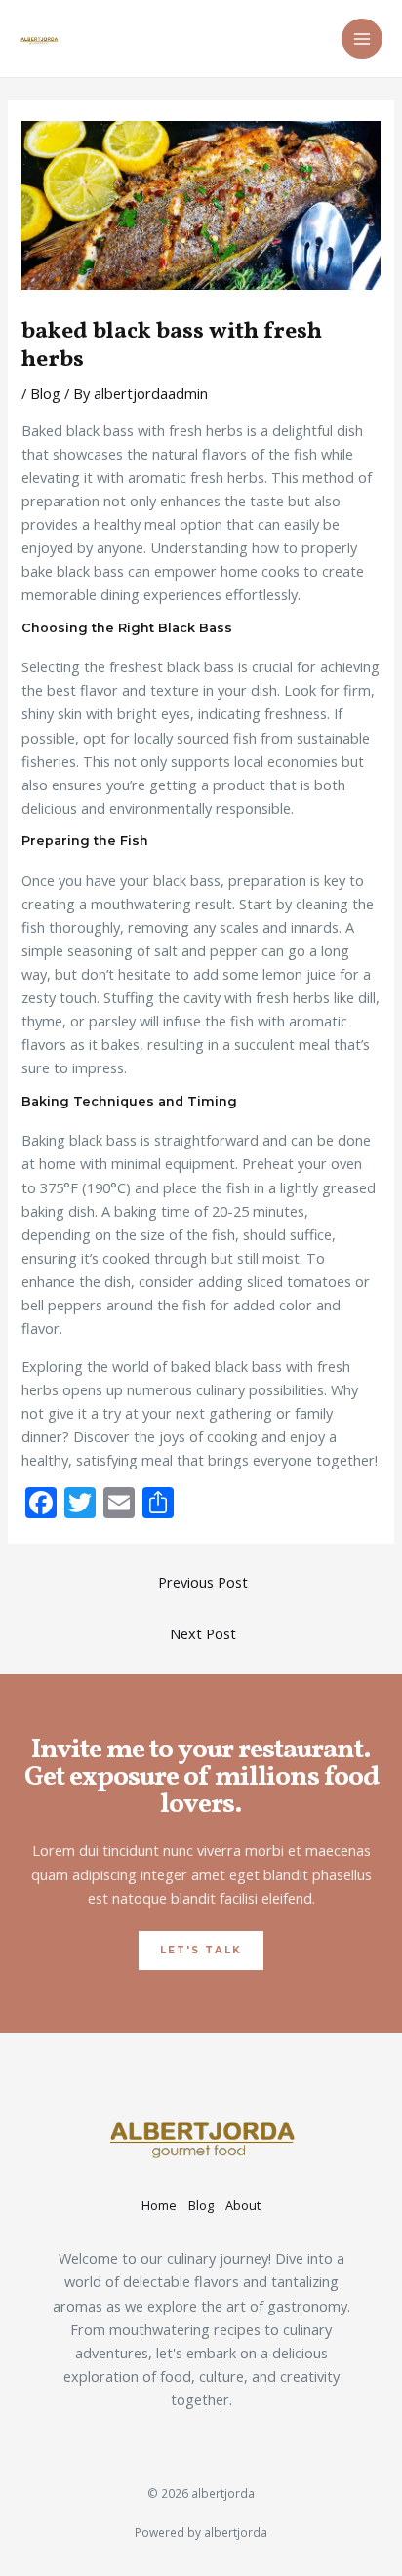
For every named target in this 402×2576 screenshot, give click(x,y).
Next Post (203, 1633)
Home (159, 2205)
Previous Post (203, 1582)
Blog (45, 393)
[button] (201, 1951)
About (243, 2205)
